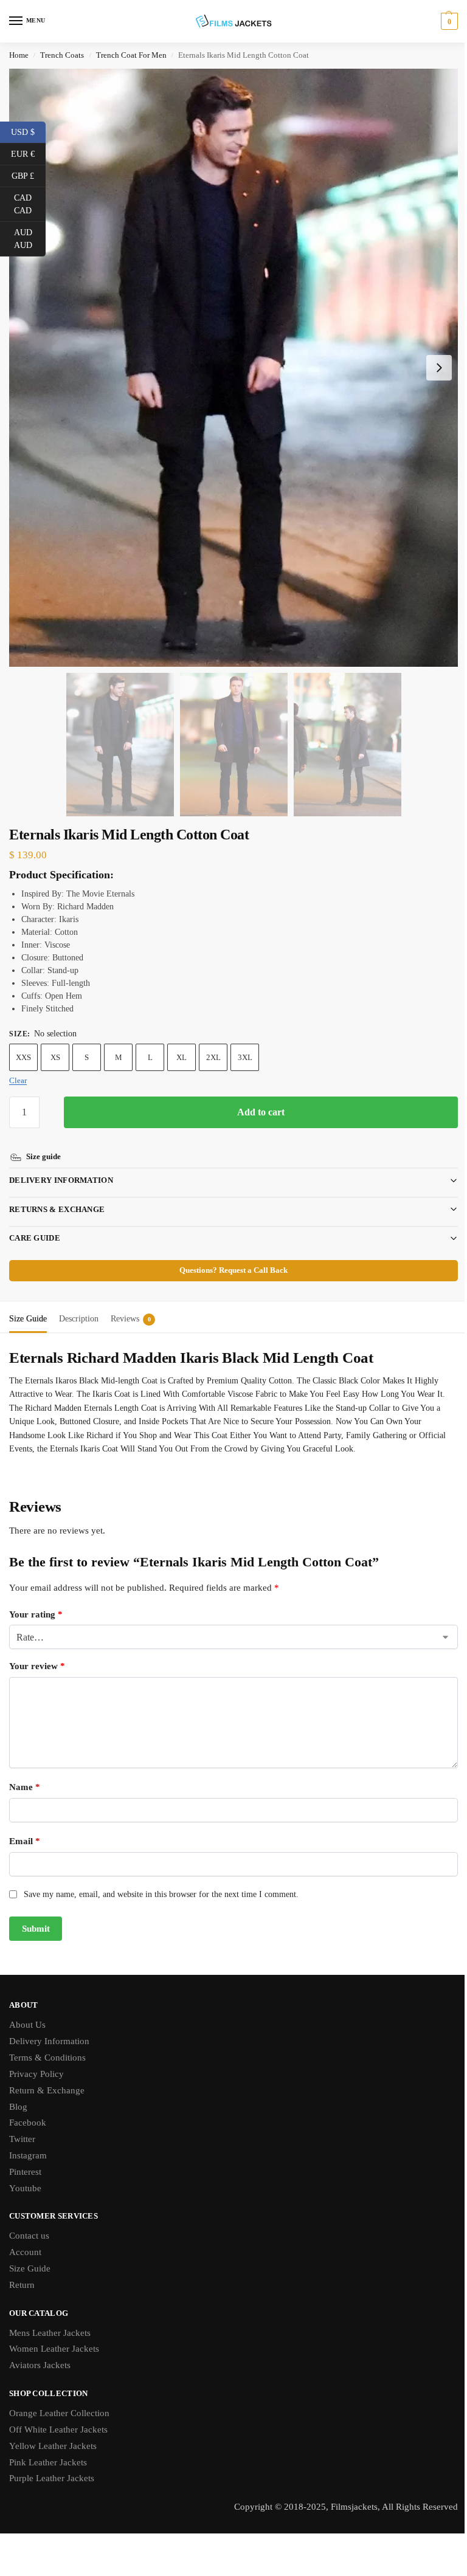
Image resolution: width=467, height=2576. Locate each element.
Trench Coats (62, 55)
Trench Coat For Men (131, 55)
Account (25, 2237)
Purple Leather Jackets (52, 2463)
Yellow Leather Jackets (53, 2431)
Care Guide (35, 1223)
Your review (37, 1651)
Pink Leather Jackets (48, 2447)
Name (25, 1772)
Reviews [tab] (131, 1303)
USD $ (28, 131)
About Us (27, 2009)
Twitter (22, 2124)
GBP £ (29, 175)
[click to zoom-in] (233, 368)
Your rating (36, 1599)
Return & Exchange (47, 2075)
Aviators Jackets (40, 2350)
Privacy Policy (36, 2059)
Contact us (29, 2220)
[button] (448, 21)
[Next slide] (439, 368)
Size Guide (30, 2253)
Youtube (25, 2173)
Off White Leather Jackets (58, 2414)
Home (19, 55)
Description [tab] (79, 1303)
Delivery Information (61, 1165)
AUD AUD (30, 239)
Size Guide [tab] (28, 1303)
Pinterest (25, 2157)
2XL (213, 1057)
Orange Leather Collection (59, 2398)
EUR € (28, 153)
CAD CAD (30, 204)
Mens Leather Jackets (50, 2318)
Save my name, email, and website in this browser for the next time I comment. (161, 1879)
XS (55, 1057)
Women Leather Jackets (54, 2333)
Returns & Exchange (57, 1194)
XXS (23, 1057)
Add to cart (261, 1112)
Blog (18, 2092)
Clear (18, 1080)
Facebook (28, 2107)
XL (182, 1057)
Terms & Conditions (47, 2042)
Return (22, 2270)
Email (25, 1826)
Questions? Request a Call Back (229, 1255)
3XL (245, 1057)
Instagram (28, 2140)
